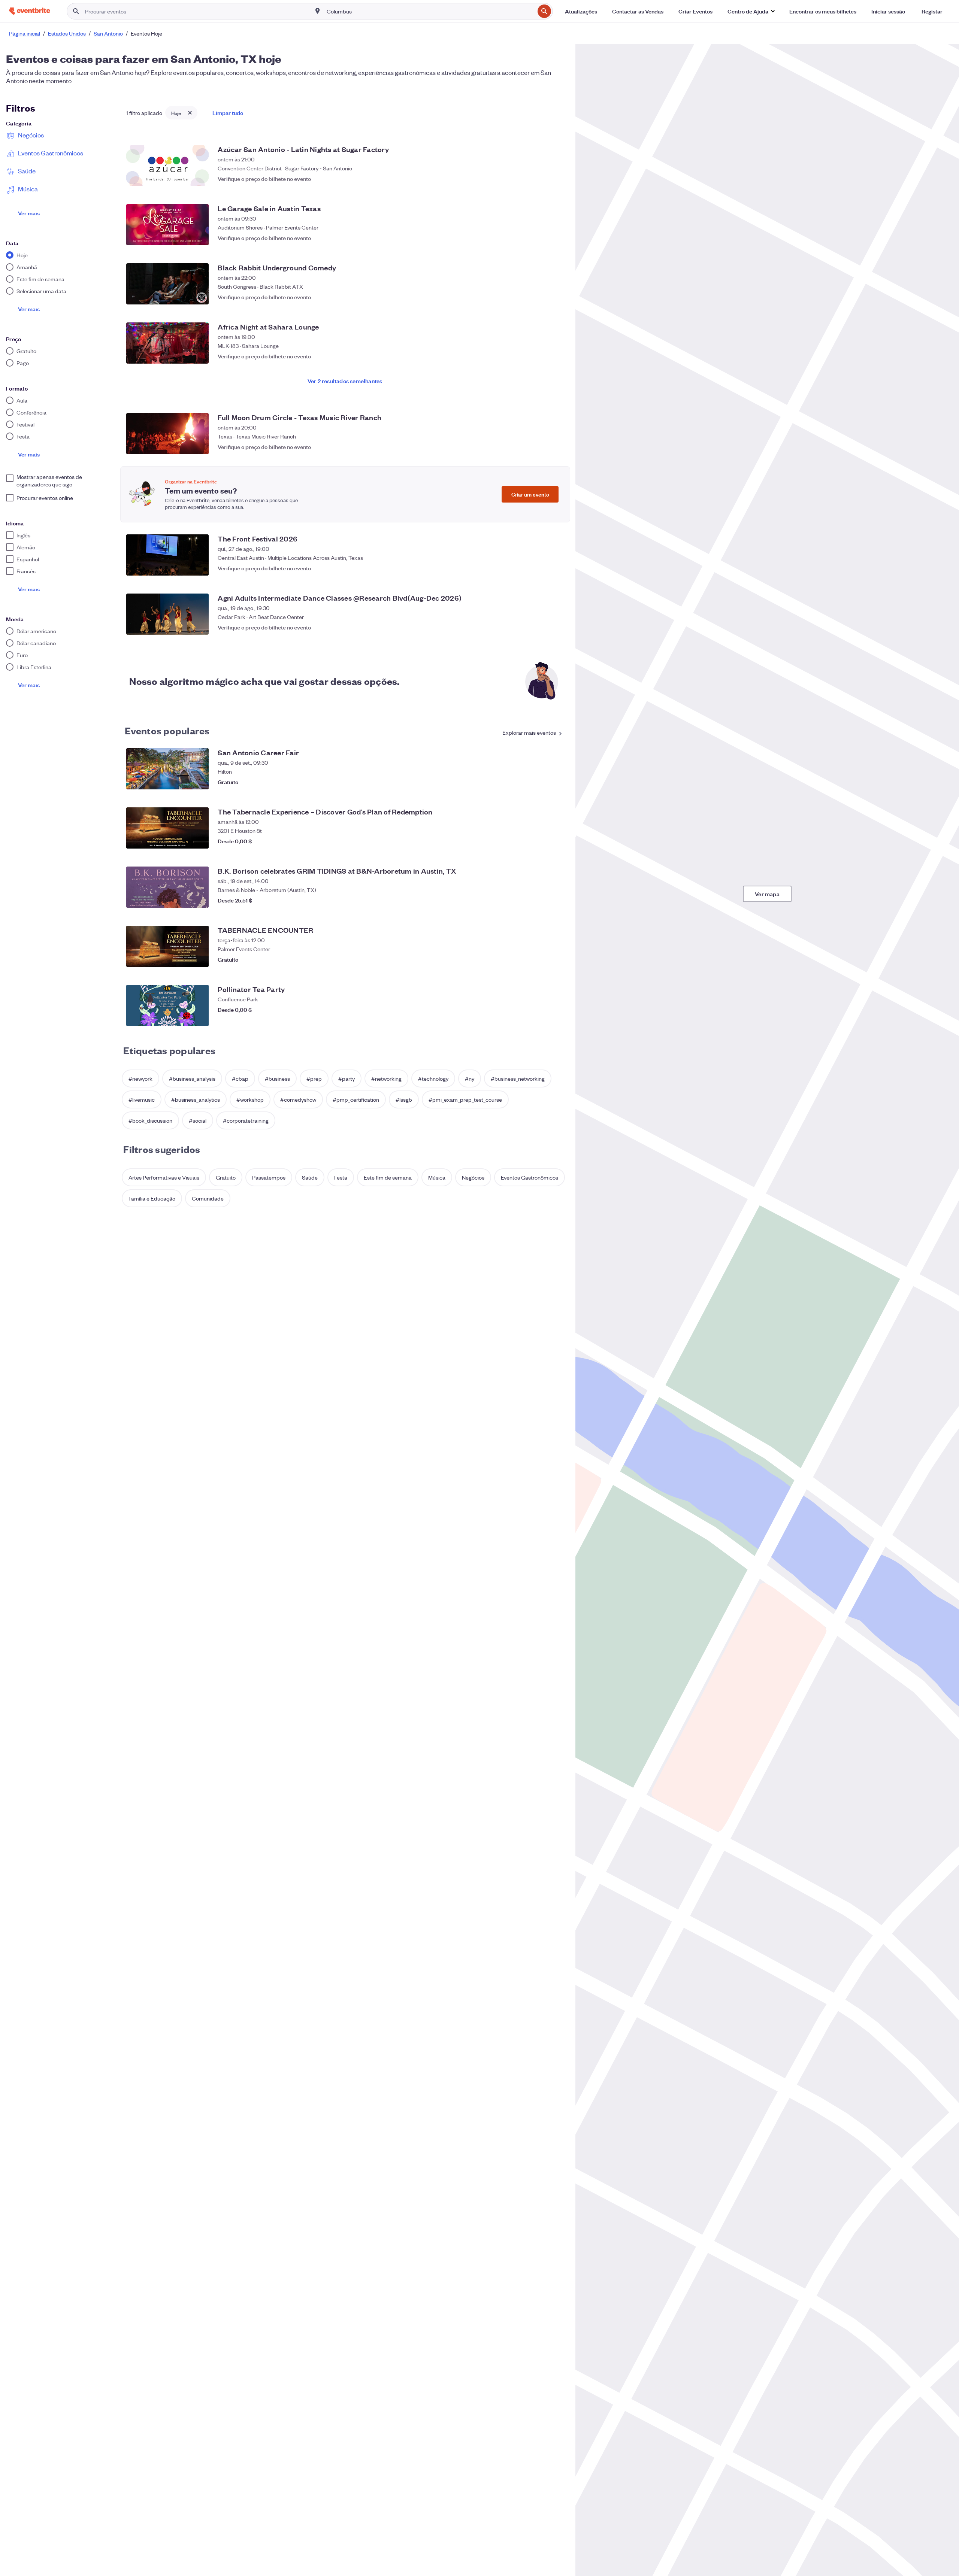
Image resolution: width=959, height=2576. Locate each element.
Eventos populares (167, 730)
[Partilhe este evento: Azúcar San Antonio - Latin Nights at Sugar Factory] (541, 179)
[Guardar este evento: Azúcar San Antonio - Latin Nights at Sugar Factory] (556, 179)
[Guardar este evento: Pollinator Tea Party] (556, 1019)
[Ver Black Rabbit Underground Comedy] (167, 284)
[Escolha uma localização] (318, 11)
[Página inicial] (30, 11)
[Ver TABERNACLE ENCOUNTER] (167, 946)
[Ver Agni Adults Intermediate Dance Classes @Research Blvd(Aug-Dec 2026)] (167, 614)
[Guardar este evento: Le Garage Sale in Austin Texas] (556, 238)
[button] (751, 11)
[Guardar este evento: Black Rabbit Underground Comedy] (556, 297)
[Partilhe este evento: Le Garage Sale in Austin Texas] (541, 238)
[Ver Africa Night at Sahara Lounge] (167, 343)
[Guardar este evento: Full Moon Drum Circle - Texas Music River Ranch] (556, 447)
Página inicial (25, 33)
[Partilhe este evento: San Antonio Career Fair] (541, 782)
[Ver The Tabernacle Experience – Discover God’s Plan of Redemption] (167, 828)
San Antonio (108, 33)
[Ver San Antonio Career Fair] (167, 769)
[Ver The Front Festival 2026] (167, 555)
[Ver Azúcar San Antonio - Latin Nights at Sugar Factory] (167, 166)
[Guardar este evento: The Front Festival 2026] (556, 568)
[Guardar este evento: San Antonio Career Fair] (556, 782)
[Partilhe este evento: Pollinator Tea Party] (541, 1019)
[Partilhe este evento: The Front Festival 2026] (541, 568)
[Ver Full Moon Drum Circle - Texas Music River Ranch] (167, 434)
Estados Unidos (67, 33)
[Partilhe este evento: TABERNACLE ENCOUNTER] (541, 959)
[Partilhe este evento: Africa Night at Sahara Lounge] (541, 356)
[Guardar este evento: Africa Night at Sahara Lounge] (556, 356)
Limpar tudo (228, 113)
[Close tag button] (190, 113)
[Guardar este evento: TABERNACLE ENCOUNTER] (556, 959)
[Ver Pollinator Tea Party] (167, 1005)
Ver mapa (767, 894)
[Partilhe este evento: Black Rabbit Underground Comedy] (541, 297)
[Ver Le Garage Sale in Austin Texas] (167, 225)
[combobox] (430, 11)
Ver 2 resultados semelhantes (345, 381)
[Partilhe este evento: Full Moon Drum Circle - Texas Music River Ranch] (541, 447)
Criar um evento (530, 494)
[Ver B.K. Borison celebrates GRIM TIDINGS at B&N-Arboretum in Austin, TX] (167, 887)
